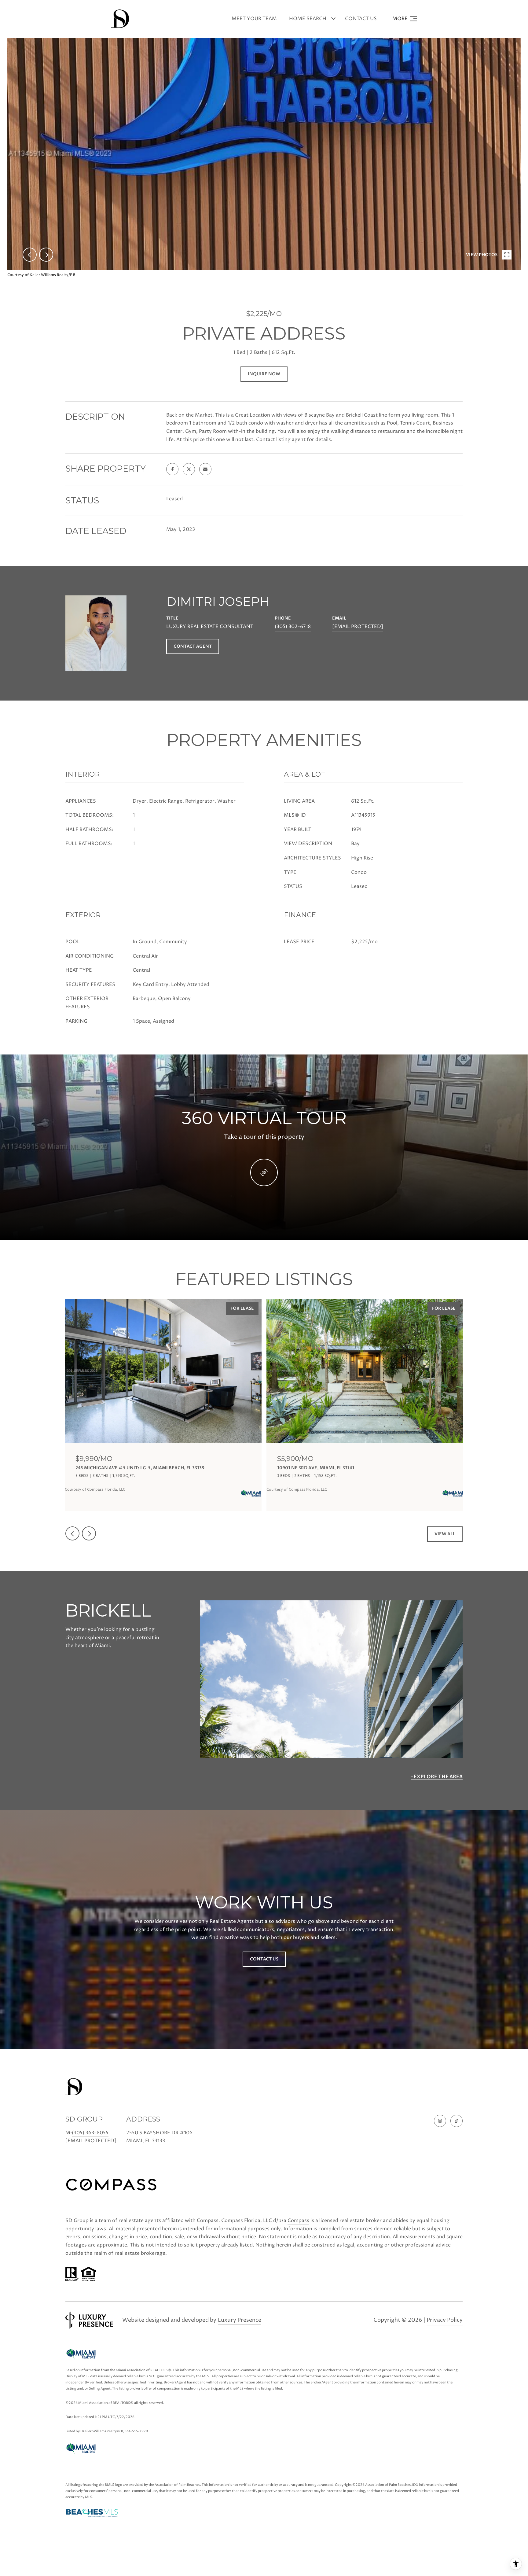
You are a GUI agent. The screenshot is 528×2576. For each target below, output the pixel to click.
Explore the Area (438, 1777)
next (46, 255)
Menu (405, 19)
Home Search (308, 19)
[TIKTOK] (457, 2121)
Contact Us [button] (264, 1959)
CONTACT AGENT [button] (193, 646)
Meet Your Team (254, 19)
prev (30, 255)
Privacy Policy (445, 2320)
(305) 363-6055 (90, 2133)
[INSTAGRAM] (440, 2121)
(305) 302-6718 (293, 627)
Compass (298, 2221)
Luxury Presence (240, 2320)
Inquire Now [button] (264, 374)
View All (445, 1534)
